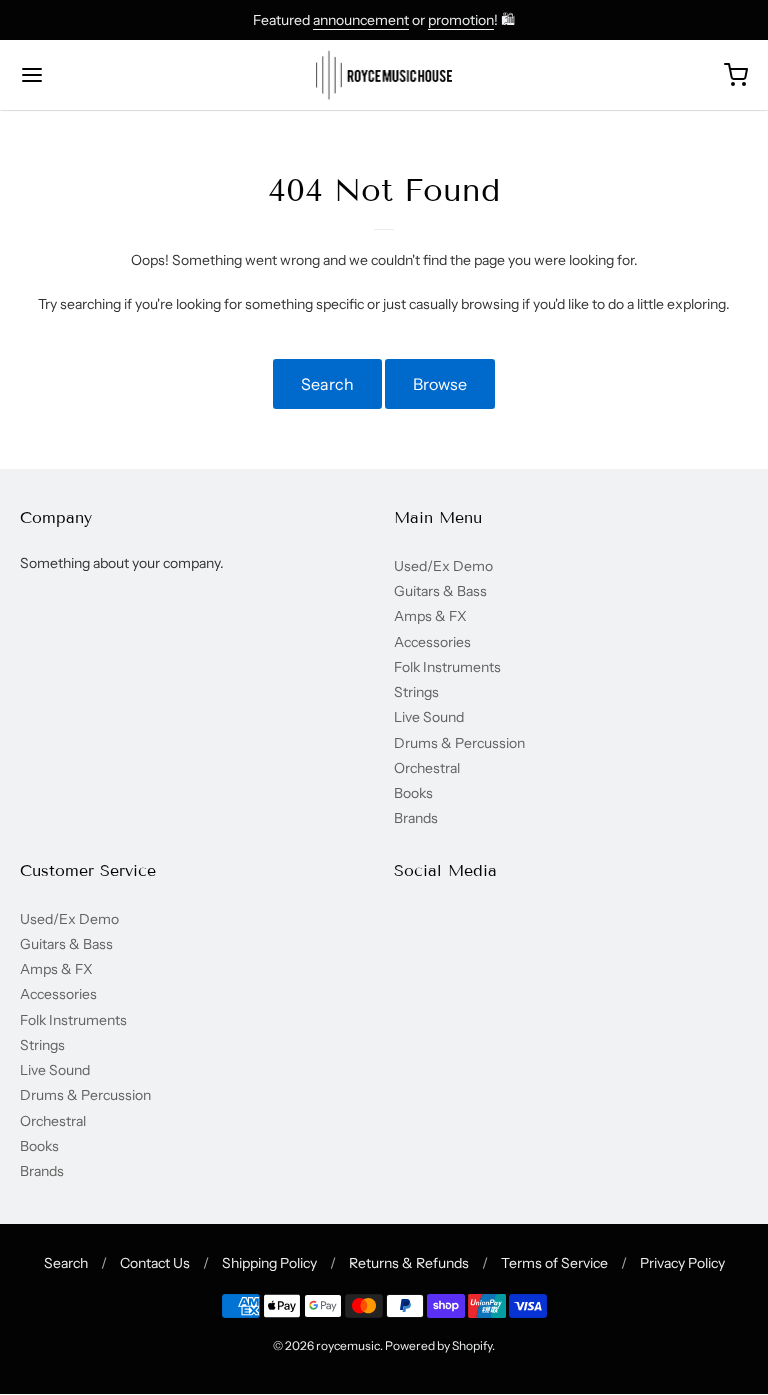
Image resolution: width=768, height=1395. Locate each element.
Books (413, 793)
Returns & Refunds (409, 1263)
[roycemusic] (384, 75)
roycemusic (348, 1345)
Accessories (432, 642)
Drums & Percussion (459, 743)
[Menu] (93, 75)
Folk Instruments (447, 667)
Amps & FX (430, 616)
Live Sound (429, 717)
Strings (416, 692)
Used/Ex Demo (443, 566)
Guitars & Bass (440, 591)
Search (327, 384)
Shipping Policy (269, 1263)
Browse (440, 384)
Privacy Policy (682, 1263)
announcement (361, 20)
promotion (461, 20)
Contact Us (155, 1263)
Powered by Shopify (438, 1345)
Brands (416, 818)
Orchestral (427, 768)
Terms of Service (554, 1263)
